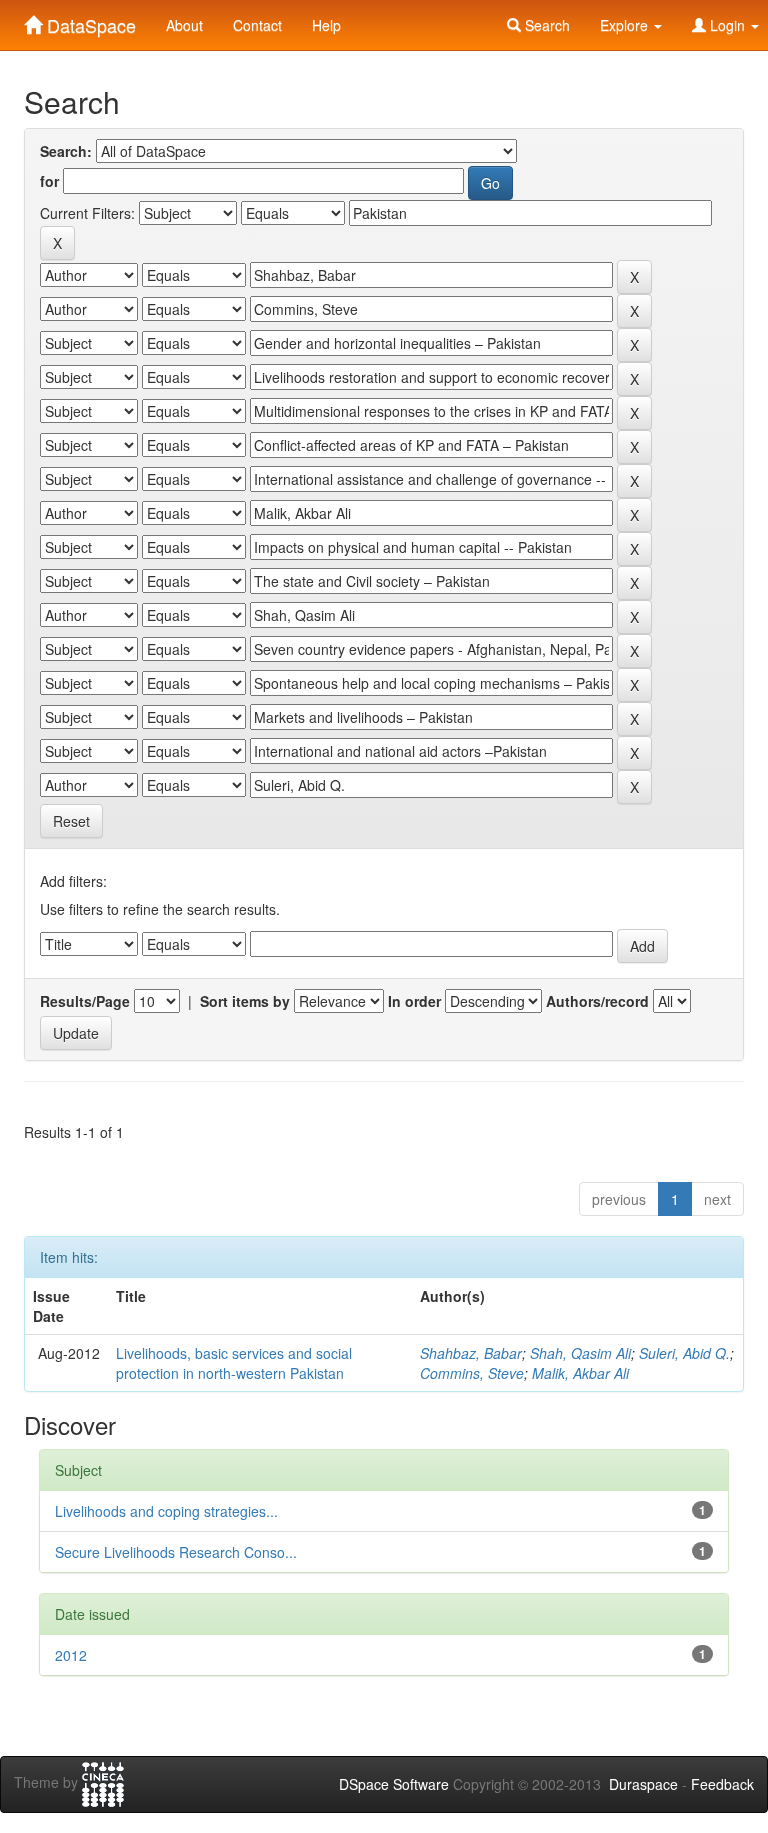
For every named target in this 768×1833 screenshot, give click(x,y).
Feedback (722, 1784)
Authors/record (597, 1001)
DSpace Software (394, 1784)
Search (545, 25)
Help (326, 25)
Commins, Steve (472, 1373)
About (184, 25)
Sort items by (245, 1001)
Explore (626, 25)
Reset (71, 821)
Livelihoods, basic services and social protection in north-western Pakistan (234, 1363)
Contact (257, 25)
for (49, 181)
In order (414, 1001)
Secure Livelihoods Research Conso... (176, 1552)
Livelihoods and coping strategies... (166, 1511)
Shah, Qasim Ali (580, 1353)
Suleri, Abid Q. (684, 1353)
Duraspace (643, 1784)
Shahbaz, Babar (471, 1353)
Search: (66, 151)
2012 (71, 1655)
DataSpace (89, 21)
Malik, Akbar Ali (580, 1373)
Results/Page (85, 1001)
